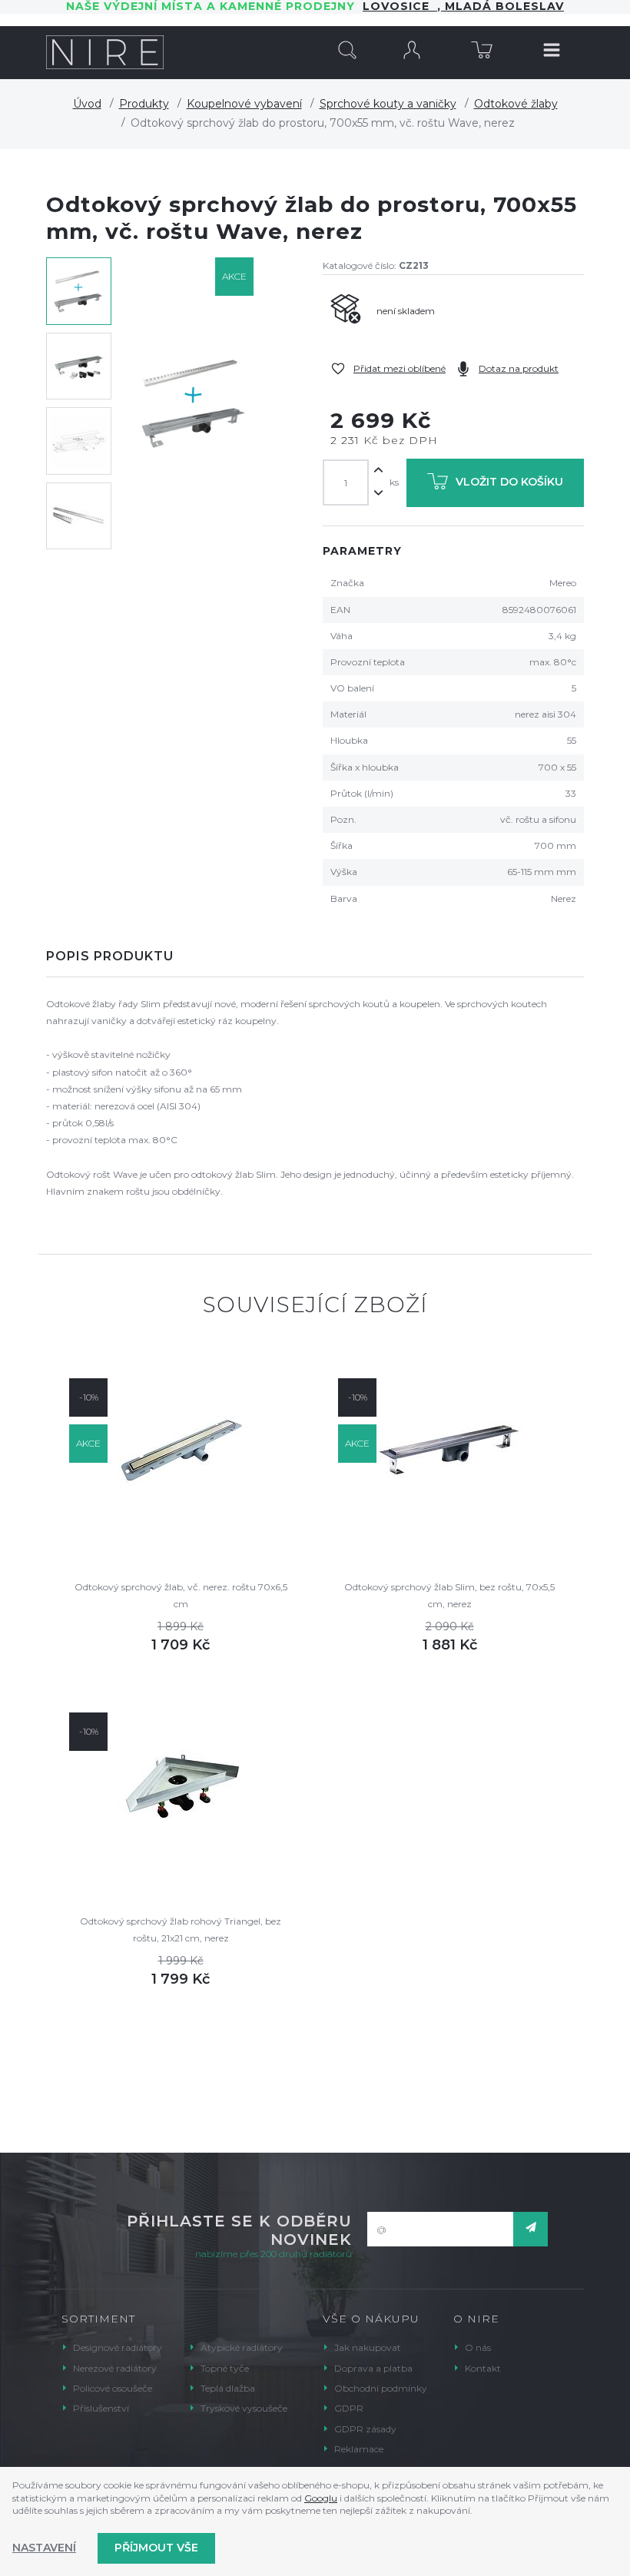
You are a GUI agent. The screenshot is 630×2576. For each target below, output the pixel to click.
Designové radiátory (118, 2347)
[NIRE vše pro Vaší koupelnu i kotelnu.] (105, 52)
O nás (478, 2347)
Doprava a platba (373, 2368)
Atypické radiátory (242, 2347)
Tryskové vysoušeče (244, 2408)
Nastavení (44, 2548)
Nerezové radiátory (115, 2368)
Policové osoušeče (113, 2388)
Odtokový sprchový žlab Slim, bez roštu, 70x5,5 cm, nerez (449, 1595)
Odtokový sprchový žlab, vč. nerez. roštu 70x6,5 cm (181, 1595)
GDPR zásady (365, 2429)
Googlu (321, 2498)
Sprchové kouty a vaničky (388, 104)
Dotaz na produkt (519, 368)
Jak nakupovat (368, 2347)
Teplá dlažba (228, 2388)
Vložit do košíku (509, 482)
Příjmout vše (156, 2548)
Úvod (87, 104)
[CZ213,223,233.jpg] (194, 404)
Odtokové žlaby (516, 104)
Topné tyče (225, 2368)
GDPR (349, 2408)
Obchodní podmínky (381, 2388)
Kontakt (483, 2368)
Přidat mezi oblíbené (400, 368)
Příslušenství (101, 2408)
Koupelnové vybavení (244, 104)
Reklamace (359, 2449)
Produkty (144, 104)
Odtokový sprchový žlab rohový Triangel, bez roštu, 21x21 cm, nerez (181, 1930)
